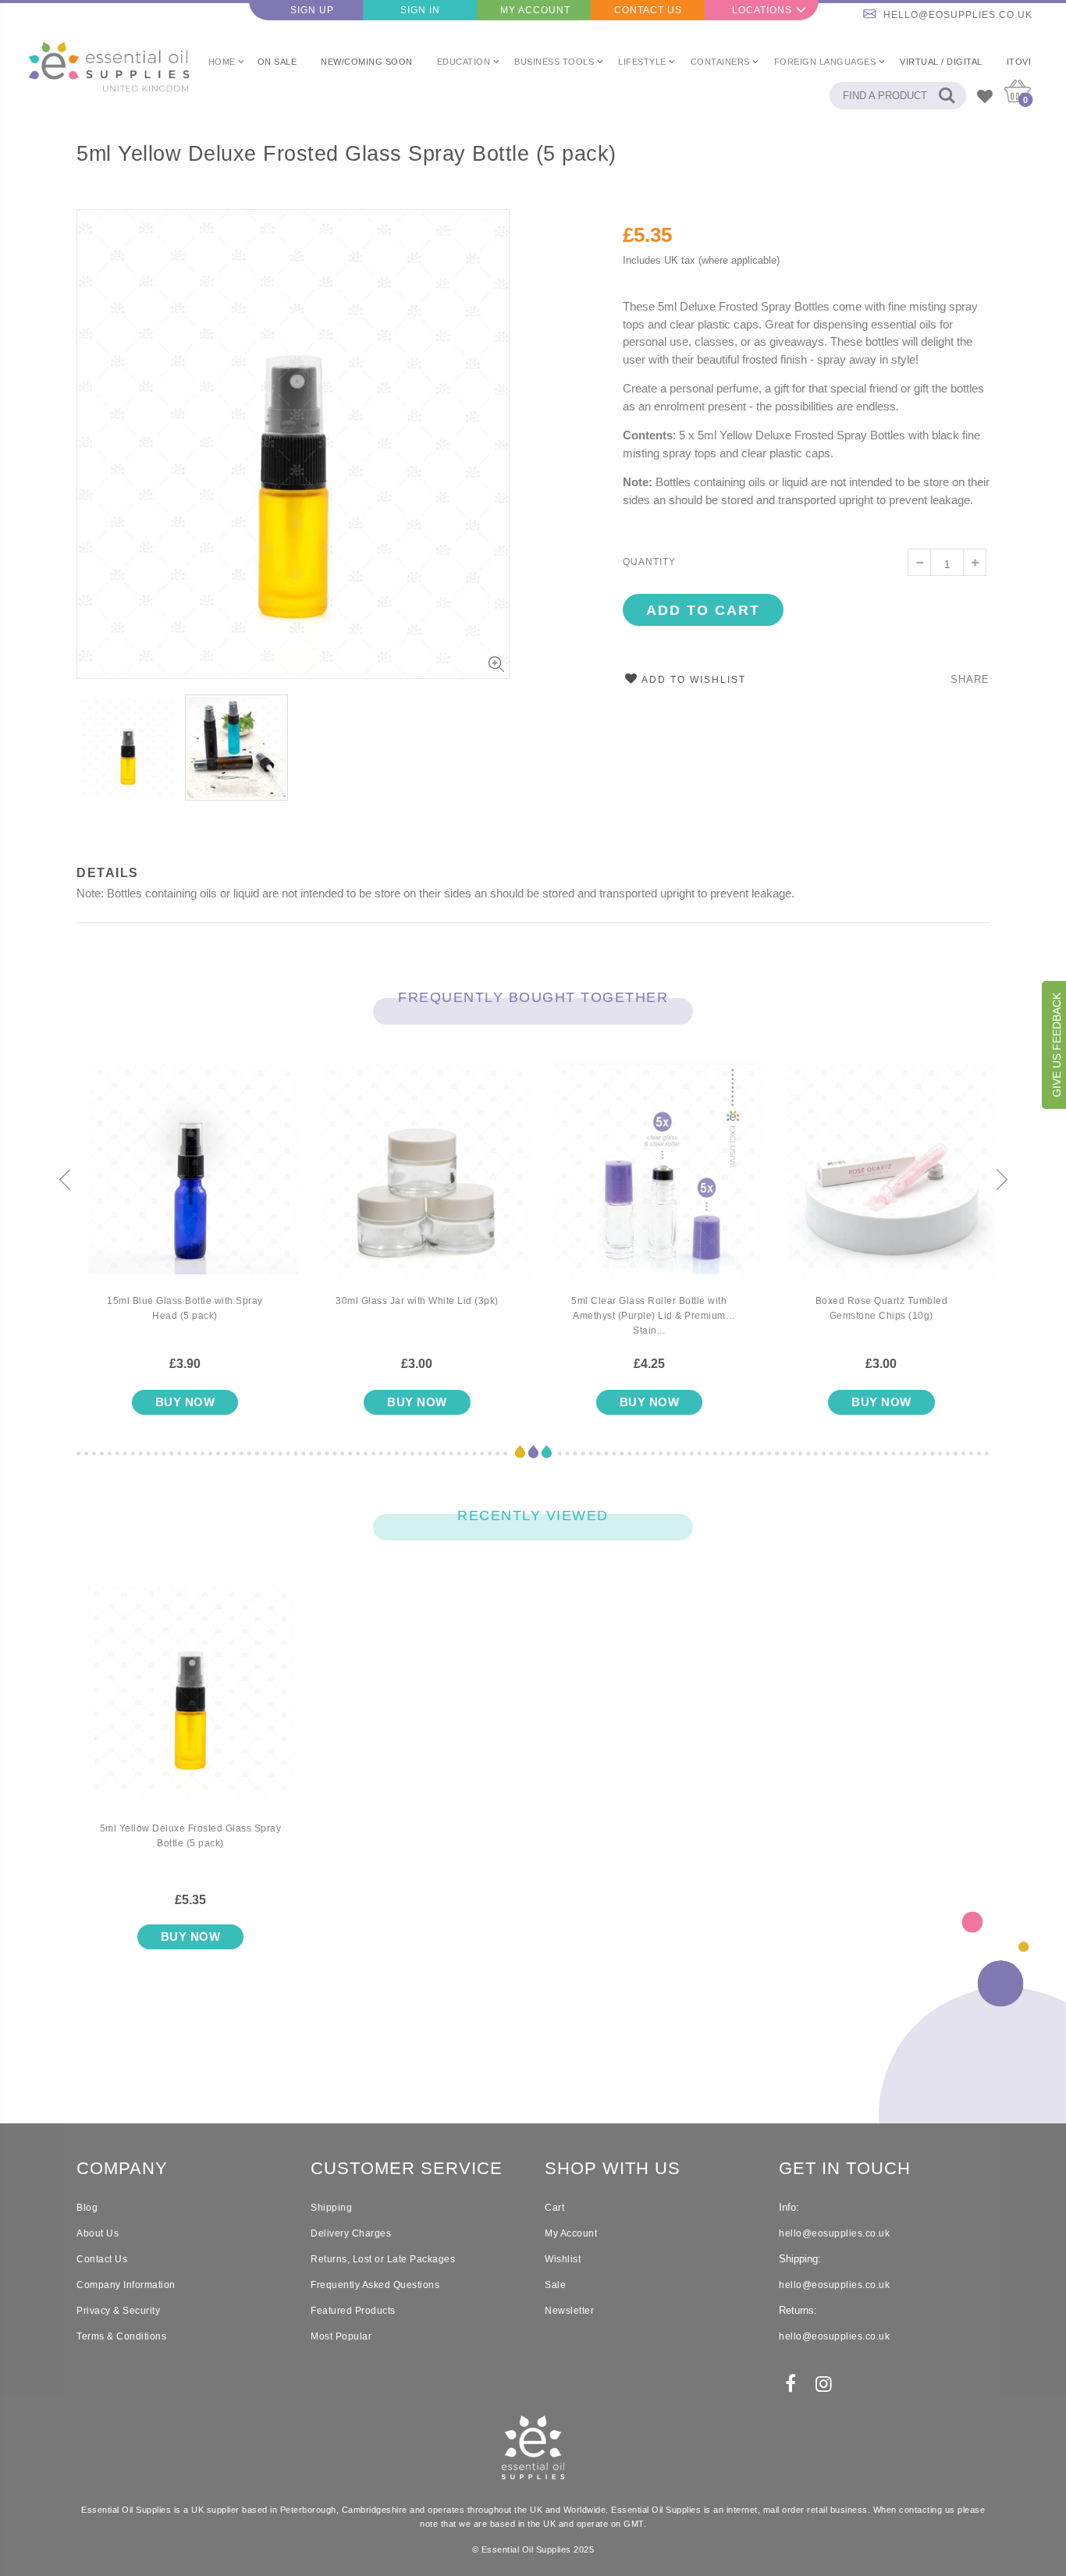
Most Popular (341, 2336)
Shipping (331, 2208)
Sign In (420, 10)
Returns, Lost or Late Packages (383, 2259)
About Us (98, 2233)
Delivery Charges (351, 2233)
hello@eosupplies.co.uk (958, 15)
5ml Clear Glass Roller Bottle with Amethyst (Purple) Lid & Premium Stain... (649, 1316)
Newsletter (569, 2311)
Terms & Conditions (121, 2336)
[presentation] (65, 1181)
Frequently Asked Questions (375, 2285)
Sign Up (312, 10)
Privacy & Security (118, 2311)
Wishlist (563, 2259)
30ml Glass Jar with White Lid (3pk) (417, 1301)
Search (946, 96)
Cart (554, 2208)
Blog (87, 2208)
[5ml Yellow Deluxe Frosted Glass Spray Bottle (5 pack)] (190, 1704)
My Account (535, 10)
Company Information (126, 2285)
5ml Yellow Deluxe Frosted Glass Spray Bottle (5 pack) (346, 154)
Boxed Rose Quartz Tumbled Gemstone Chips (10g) (882, 1308)
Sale (555, 2285)
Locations (762, 10)
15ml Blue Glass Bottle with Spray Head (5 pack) (185, 1308)
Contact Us (648, 10)
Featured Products (353, 2311)
